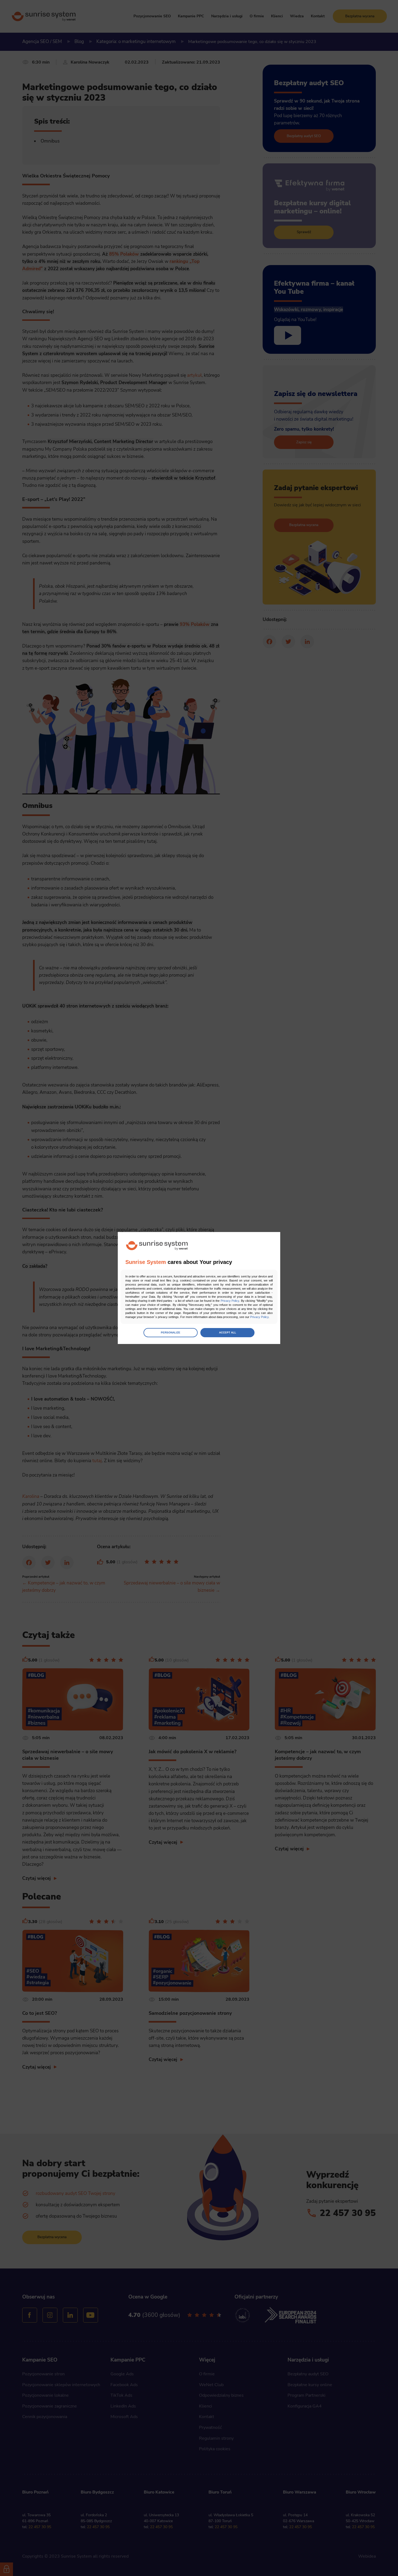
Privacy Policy (230, 1301)
